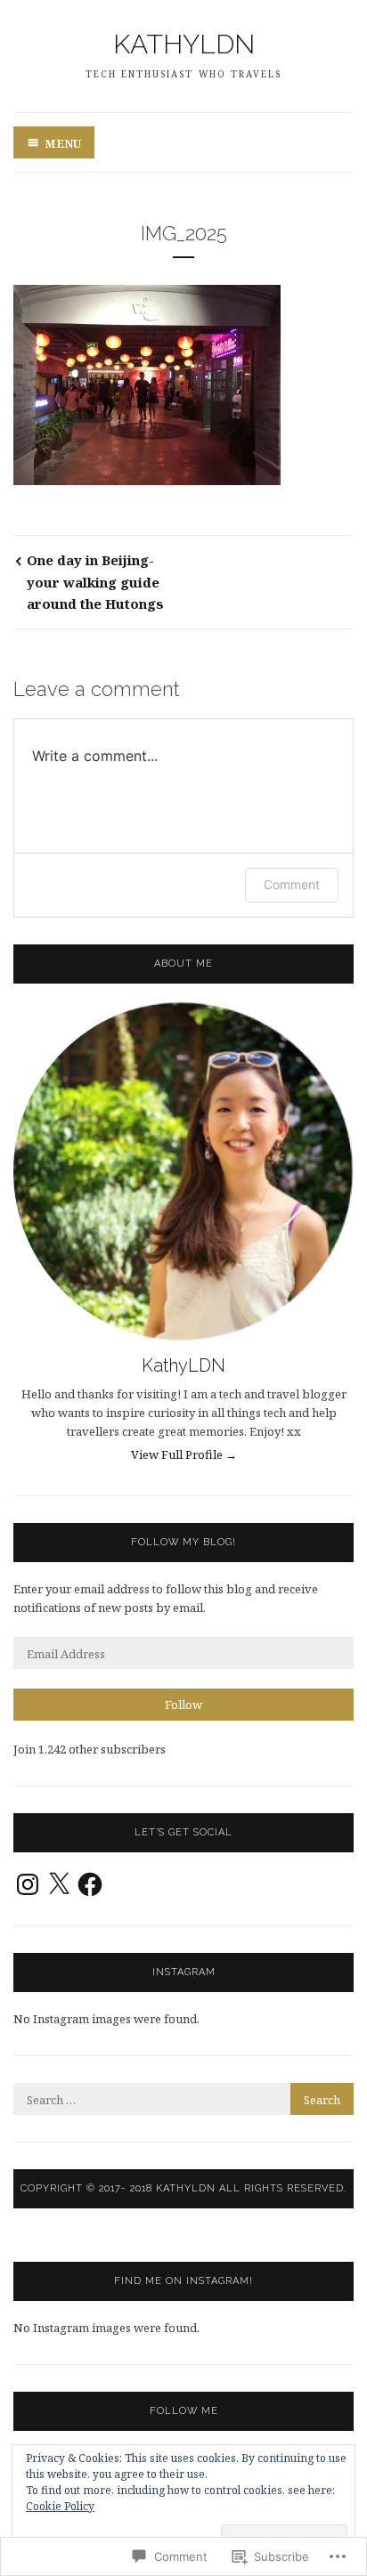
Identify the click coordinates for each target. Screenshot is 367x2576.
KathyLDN (183, 1365)
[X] (59, 1884)
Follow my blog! (183, 1542)
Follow (183, 1705)
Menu (63, 143)
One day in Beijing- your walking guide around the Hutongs (95, 582)
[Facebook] (90, 1884)
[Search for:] (183, 2100)
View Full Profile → (184, 1454)
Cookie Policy (60, 2506)
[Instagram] (28, 1884)
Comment (292, 884)
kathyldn (184, 44)
